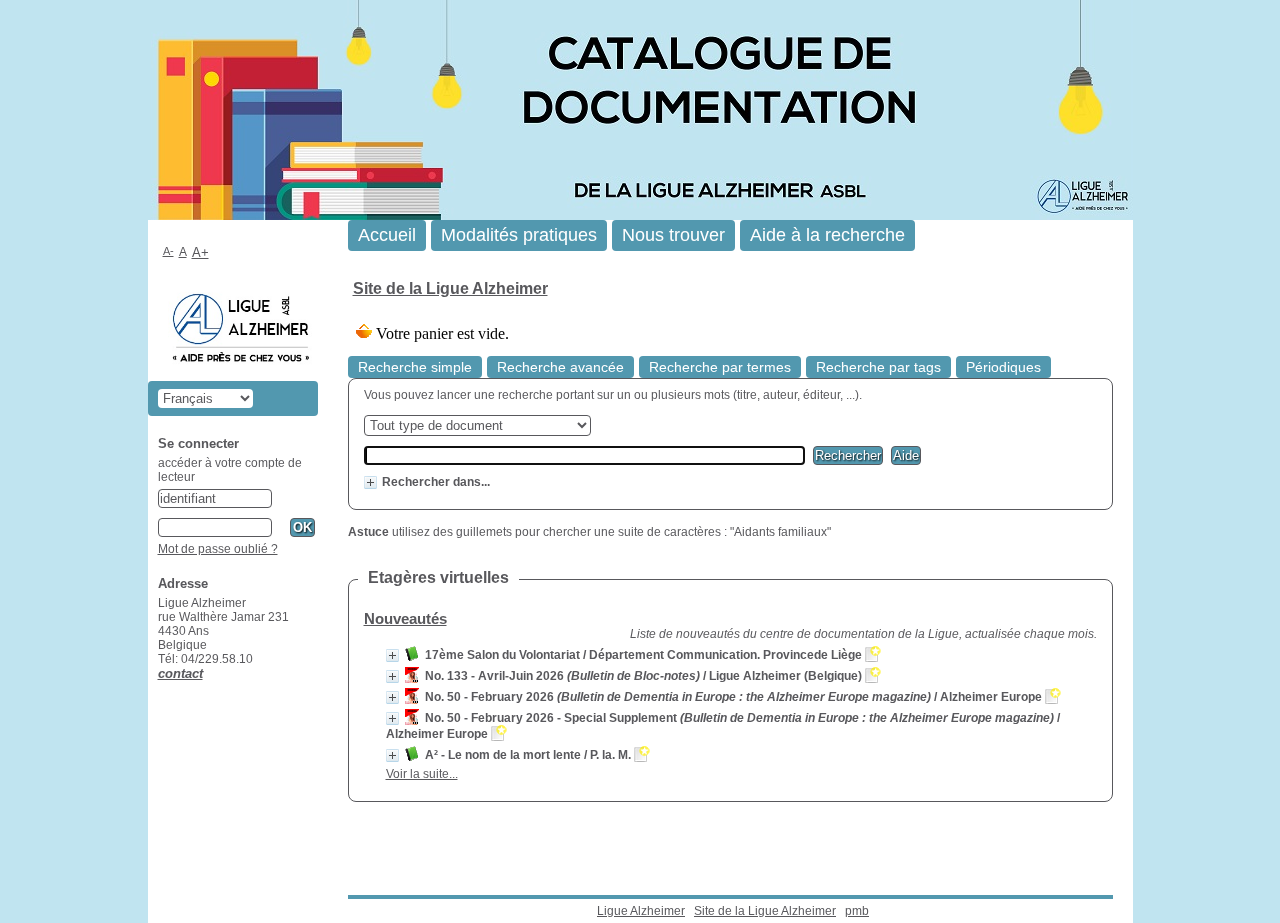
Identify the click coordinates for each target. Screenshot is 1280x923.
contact (180, 673)
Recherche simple (415, 367)
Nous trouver (673, 235)
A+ (200, 252)
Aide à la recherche (827, 235)
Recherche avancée (560, 367)
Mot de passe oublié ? (218, 549)
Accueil (387, 235)
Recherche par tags (878, 367)
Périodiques (1003, 367)
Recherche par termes (720, 367)
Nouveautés (405, 618)
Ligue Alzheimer (641, 911)
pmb (857, 911)
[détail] (392, 655)
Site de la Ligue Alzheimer (450, 288)
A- (168, 251)
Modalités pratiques (519, 235)
